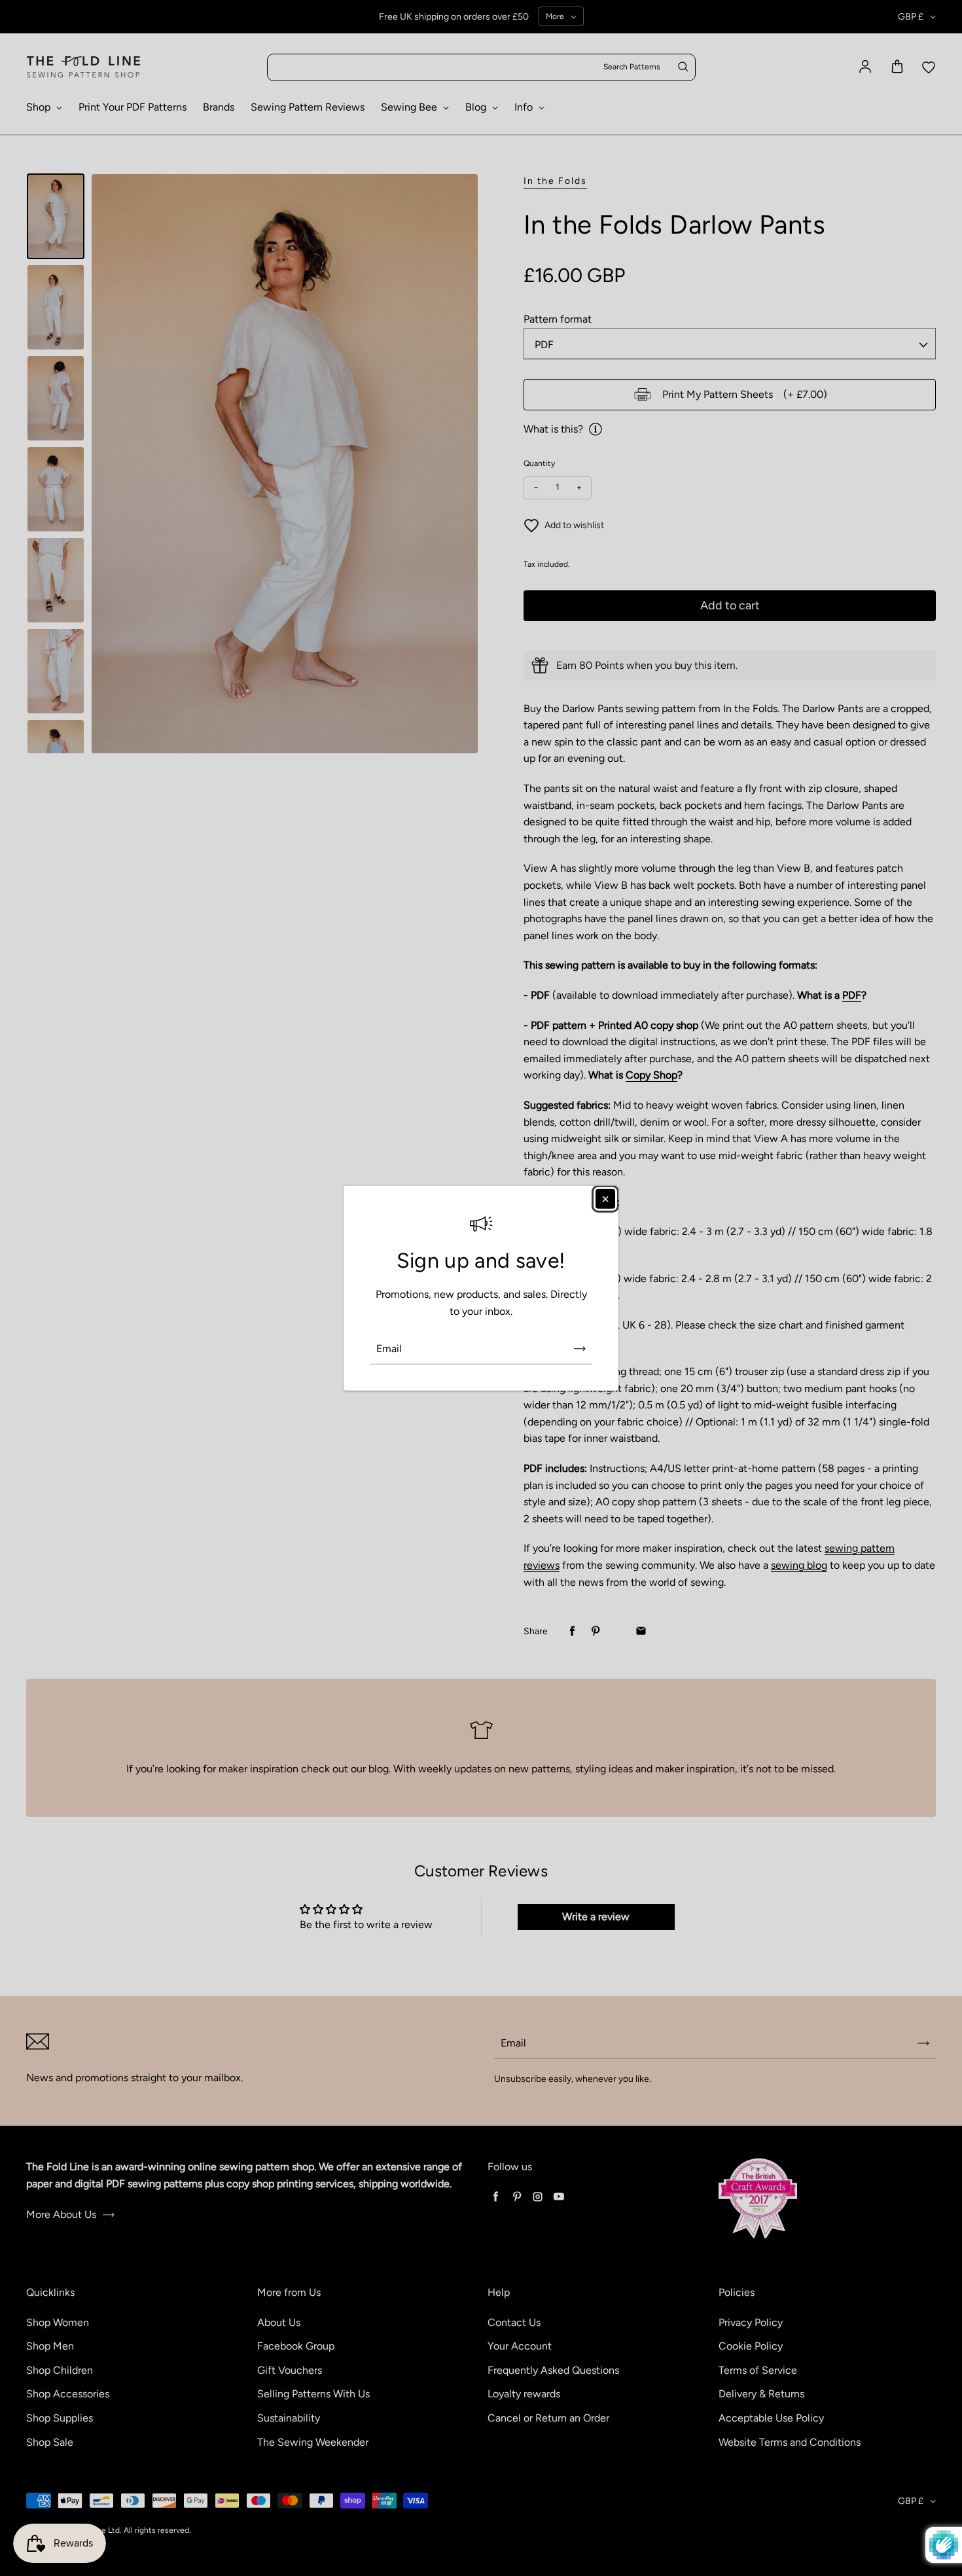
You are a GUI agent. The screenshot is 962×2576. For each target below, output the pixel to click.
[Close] (605, 1199)
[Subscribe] (580, 1348)
